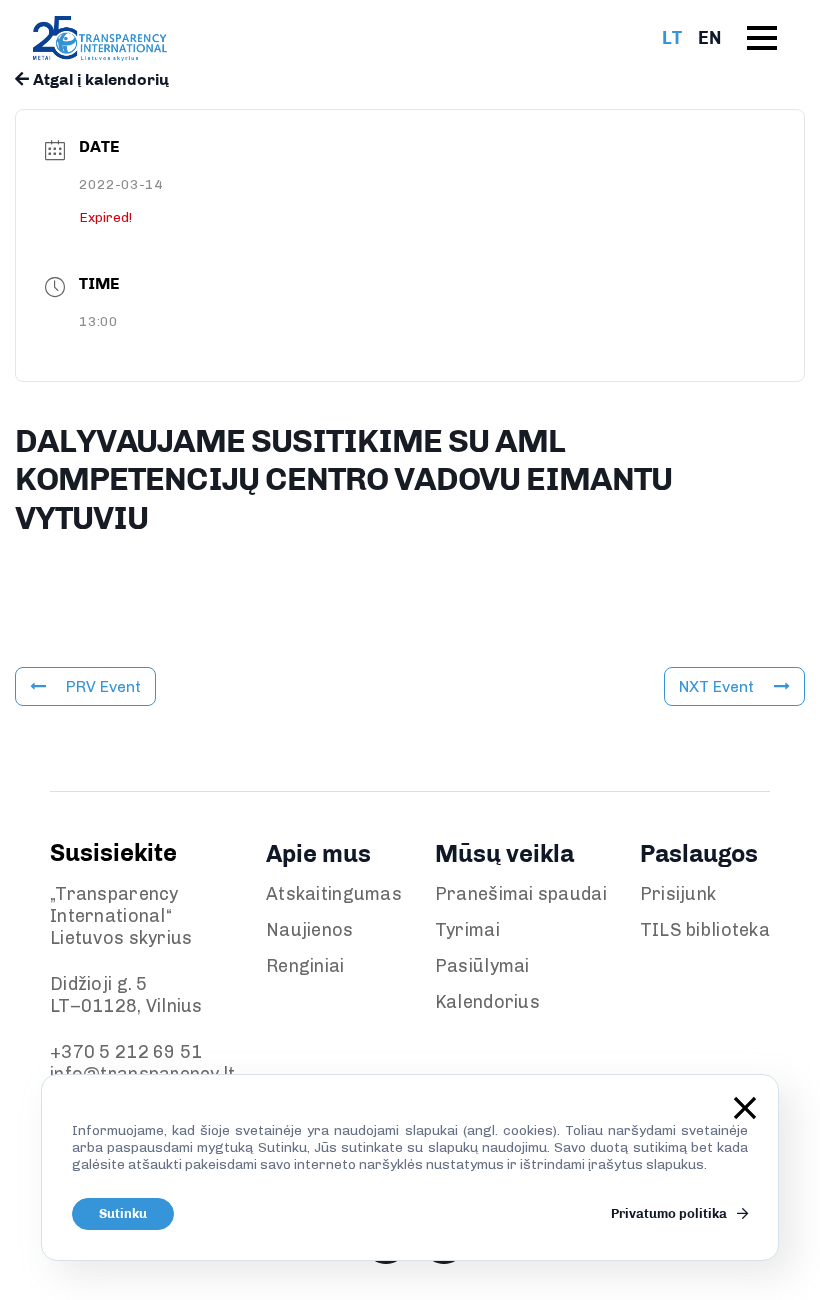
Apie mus (318, 853)
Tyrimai (467, 930)
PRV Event (103, 686)
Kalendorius (487, 1002)
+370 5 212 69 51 (126, 1052)
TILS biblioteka (705, 930)
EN (709, 38)
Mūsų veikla (504, 853)
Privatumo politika (670, 1213)
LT (672, 38)
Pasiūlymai (482, 966)
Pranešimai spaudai (521, 894)
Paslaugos (699, 853)
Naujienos (310, 930)
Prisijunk (678, 894)
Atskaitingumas (334, 894)
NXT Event (716, 686)
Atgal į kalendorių (99, 79)
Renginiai (305, 966)
